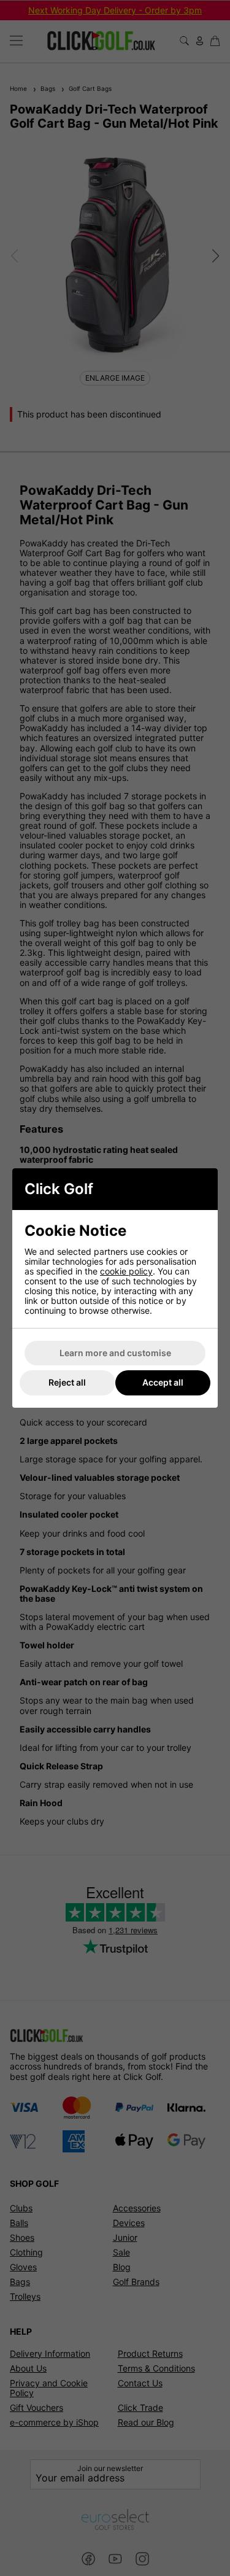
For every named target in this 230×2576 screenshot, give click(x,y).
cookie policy (126, 1271)
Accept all (163, 1382)
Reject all (67, 1382)
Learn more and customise (115, 1353)
